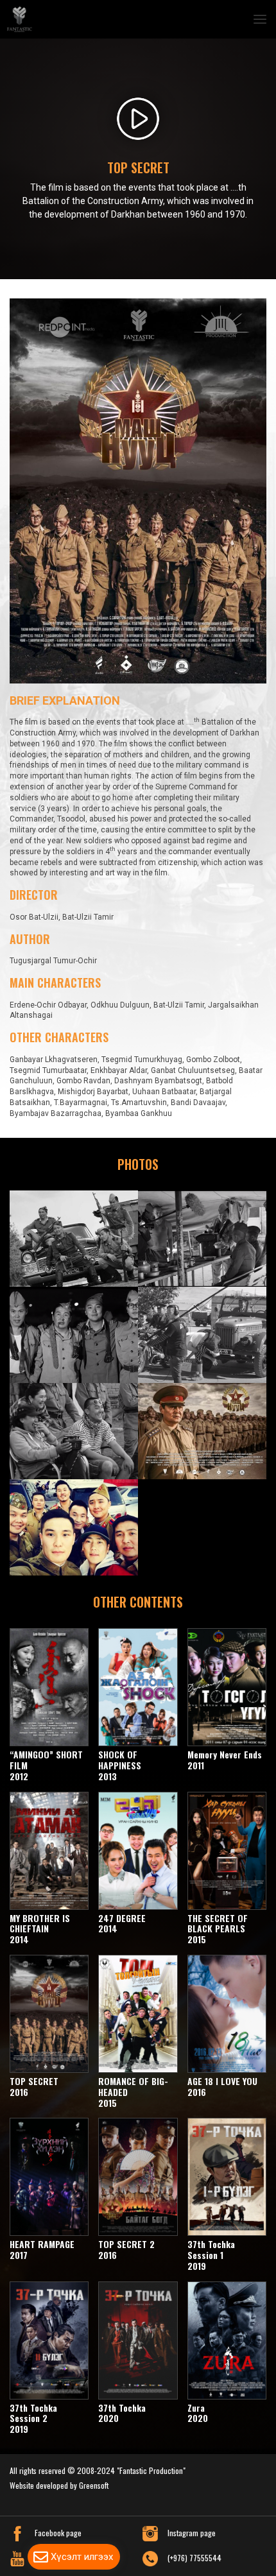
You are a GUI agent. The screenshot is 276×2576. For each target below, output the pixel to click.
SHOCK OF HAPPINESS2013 (120, 1766)
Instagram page (192, 2533)
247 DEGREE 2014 (122, 1923)
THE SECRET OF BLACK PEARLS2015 (218, 1929)
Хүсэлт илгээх (82, 2557)
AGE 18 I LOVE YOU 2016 (222, 2086)
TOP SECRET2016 (34, 2086)
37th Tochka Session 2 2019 (33, 2418)
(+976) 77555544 (194, 2558)
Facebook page (58, 2533)
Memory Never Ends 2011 (225, 1760)
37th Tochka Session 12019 (211, 2255)
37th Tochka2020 (122, 2413)
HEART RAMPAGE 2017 (42, 2250)
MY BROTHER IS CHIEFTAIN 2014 (40, 1929)
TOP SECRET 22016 (126, 2250)
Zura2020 (198, 2413)
